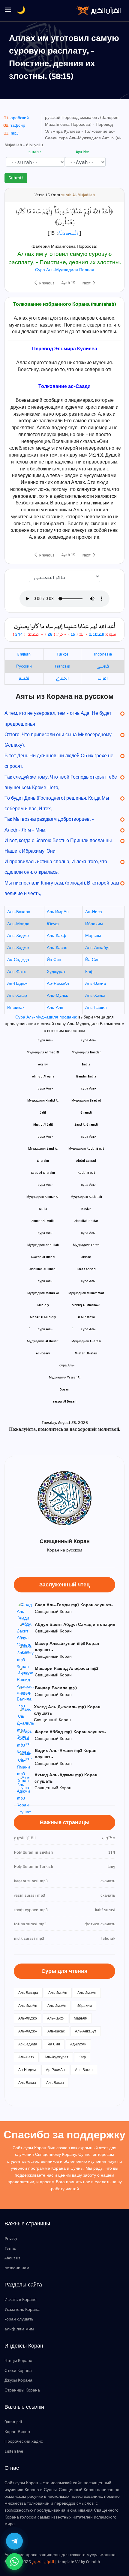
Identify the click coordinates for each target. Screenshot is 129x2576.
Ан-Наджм (17, 984)
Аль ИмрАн (58, 912)
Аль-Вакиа (96, 984)
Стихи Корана (18, 2371)
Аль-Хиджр (18, 936)
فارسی (103, 666)
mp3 (15, 133)
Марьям (93, 936)
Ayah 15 (68, 283)
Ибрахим (94, 924)
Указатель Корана (22, 2310)
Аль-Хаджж (18, 948)
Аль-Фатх (16, 972)
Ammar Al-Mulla (43, 1221)
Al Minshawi (86, 1317)
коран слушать (19, 2319)
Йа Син (54, 960)
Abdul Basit (86, 1173)
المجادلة (68, 233)
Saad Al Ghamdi (86, 1125)
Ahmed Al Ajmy (43, 1076)
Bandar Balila (86, 1076)
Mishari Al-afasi (86, 1353)
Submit (16, 178)
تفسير (24, 678)
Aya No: (82, 152)
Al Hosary (43, 1353)
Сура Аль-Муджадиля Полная (65, 270)
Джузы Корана (18, 2380)
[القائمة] (8, 10)
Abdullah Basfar (86, 1221)
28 (49, 634)
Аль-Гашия (96, 1008)
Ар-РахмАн (58, 984)
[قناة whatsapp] (14, 2562)
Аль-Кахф (57, 936)
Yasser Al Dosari (65, 1401)
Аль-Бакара (19, 912)
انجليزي (62, 678)
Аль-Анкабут (97, 948)
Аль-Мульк (57, 996)
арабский (20, 118)
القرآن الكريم (43, 2562)
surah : (34, 152)
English (24, 654)
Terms (10, 2249)
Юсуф (53, 924)
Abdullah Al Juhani (43, 1269)
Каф (89, 972)
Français (62, 666)
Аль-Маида (18, 924)
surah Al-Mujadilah (78, 195)
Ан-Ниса (94, 912)
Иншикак (16, 1008)
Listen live (14, 2451)
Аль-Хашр (17, 996)
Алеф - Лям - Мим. (25, 830)
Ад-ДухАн (78, 2044)
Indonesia (103, 654)
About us (12, 2258)
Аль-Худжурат (56, 2057)
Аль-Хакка (95, 996)
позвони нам (17, 2268)
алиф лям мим (19, 2329)
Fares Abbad (86, 1269)
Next (87, 283)
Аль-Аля (55, 1008)
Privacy (11, 2239)
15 (73, 634)
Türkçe (62, 654)
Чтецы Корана (18, 2361)
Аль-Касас (57, 948)
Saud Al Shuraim (43, 1173)
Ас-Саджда (18, 960)
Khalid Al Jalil (43, 1125)
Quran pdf (13, 2422)
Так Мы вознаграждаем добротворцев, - (49, 819)
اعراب (103, 678)
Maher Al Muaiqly (43, 1317)
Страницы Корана (22, 2390)
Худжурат (56, 972)
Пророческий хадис (24, 2441)
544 (19, 634)
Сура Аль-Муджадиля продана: (47, 1017)
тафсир (18, 126)
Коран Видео (17, 2432)
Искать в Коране (21, 2300)
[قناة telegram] (14, 2541)
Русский (24, 666)
